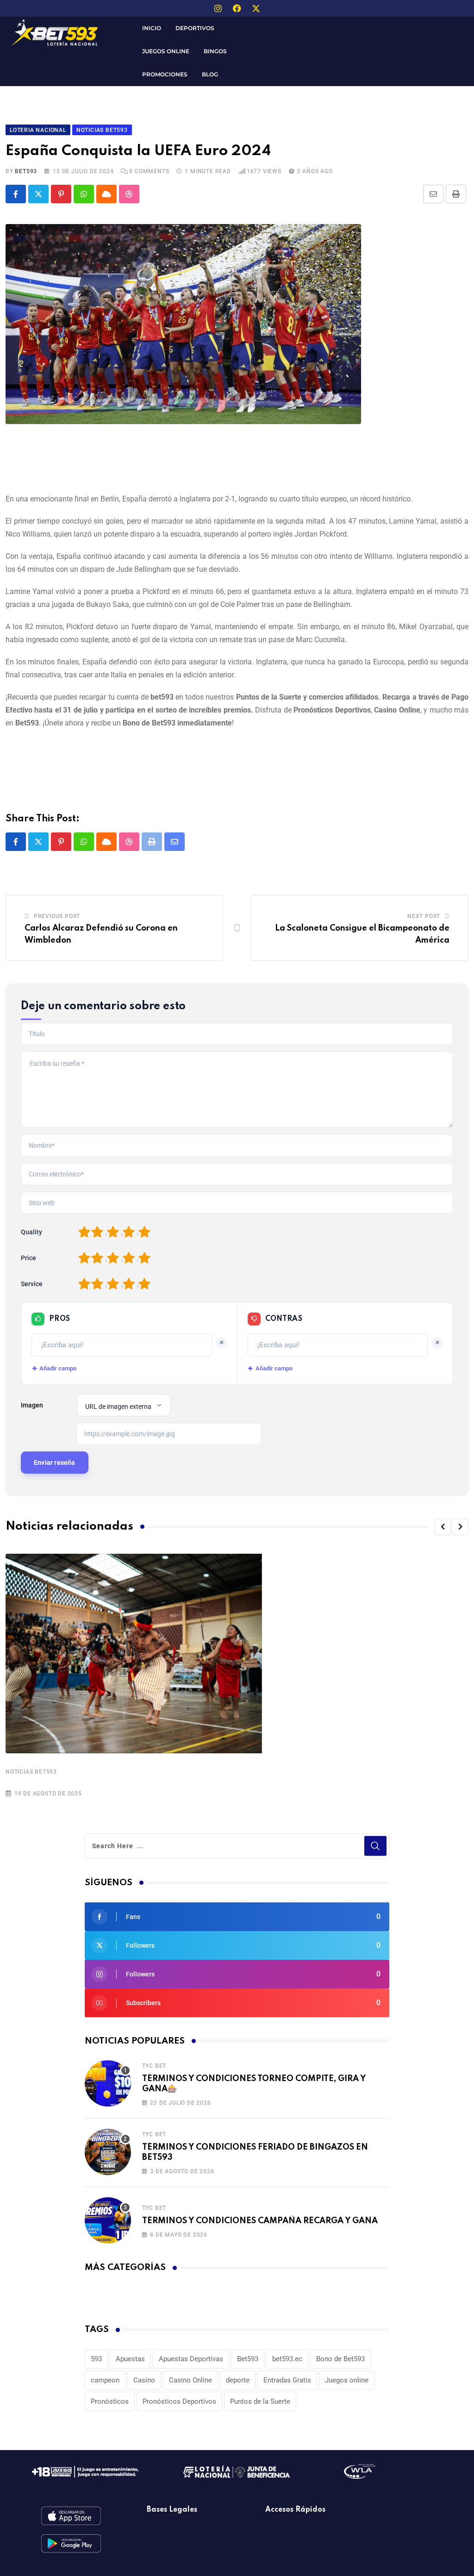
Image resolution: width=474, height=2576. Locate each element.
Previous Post (57, 916)
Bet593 (248, 2359)
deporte (238, 2380)
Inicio (152, 28)
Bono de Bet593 (340, 2359)
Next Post (424, 916)
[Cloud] (106, 194)
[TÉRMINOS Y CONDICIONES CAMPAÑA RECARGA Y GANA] (108, 2220)
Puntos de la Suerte (260, 2401)
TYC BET (154, 2066)
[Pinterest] (61, 194)
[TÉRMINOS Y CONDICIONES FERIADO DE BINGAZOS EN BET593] (108, 2152)
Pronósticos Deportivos (179, 2401)
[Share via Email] (433, 194)
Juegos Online (166, 51)
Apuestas (130, 2359)
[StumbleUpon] (129, 194)
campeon (105, 2380)
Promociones (165, 74)
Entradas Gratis (287, 2380)
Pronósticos (110, 2401)
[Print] (456, 194)
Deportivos (195, 28)
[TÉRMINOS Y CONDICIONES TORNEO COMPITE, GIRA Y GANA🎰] (108, 2083)
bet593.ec (287, 2359)
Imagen (32, 1405)
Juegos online (347, 2380)
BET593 (26, 171)
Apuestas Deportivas (191, 2359)
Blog (210, 74)
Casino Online (190, 2380)
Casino (144, 2380)
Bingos (215, 51)
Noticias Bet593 (31, 1772)
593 (96, 2359)
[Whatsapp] (84, 194)
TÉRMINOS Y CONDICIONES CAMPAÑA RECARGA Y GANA (260, 2221)
